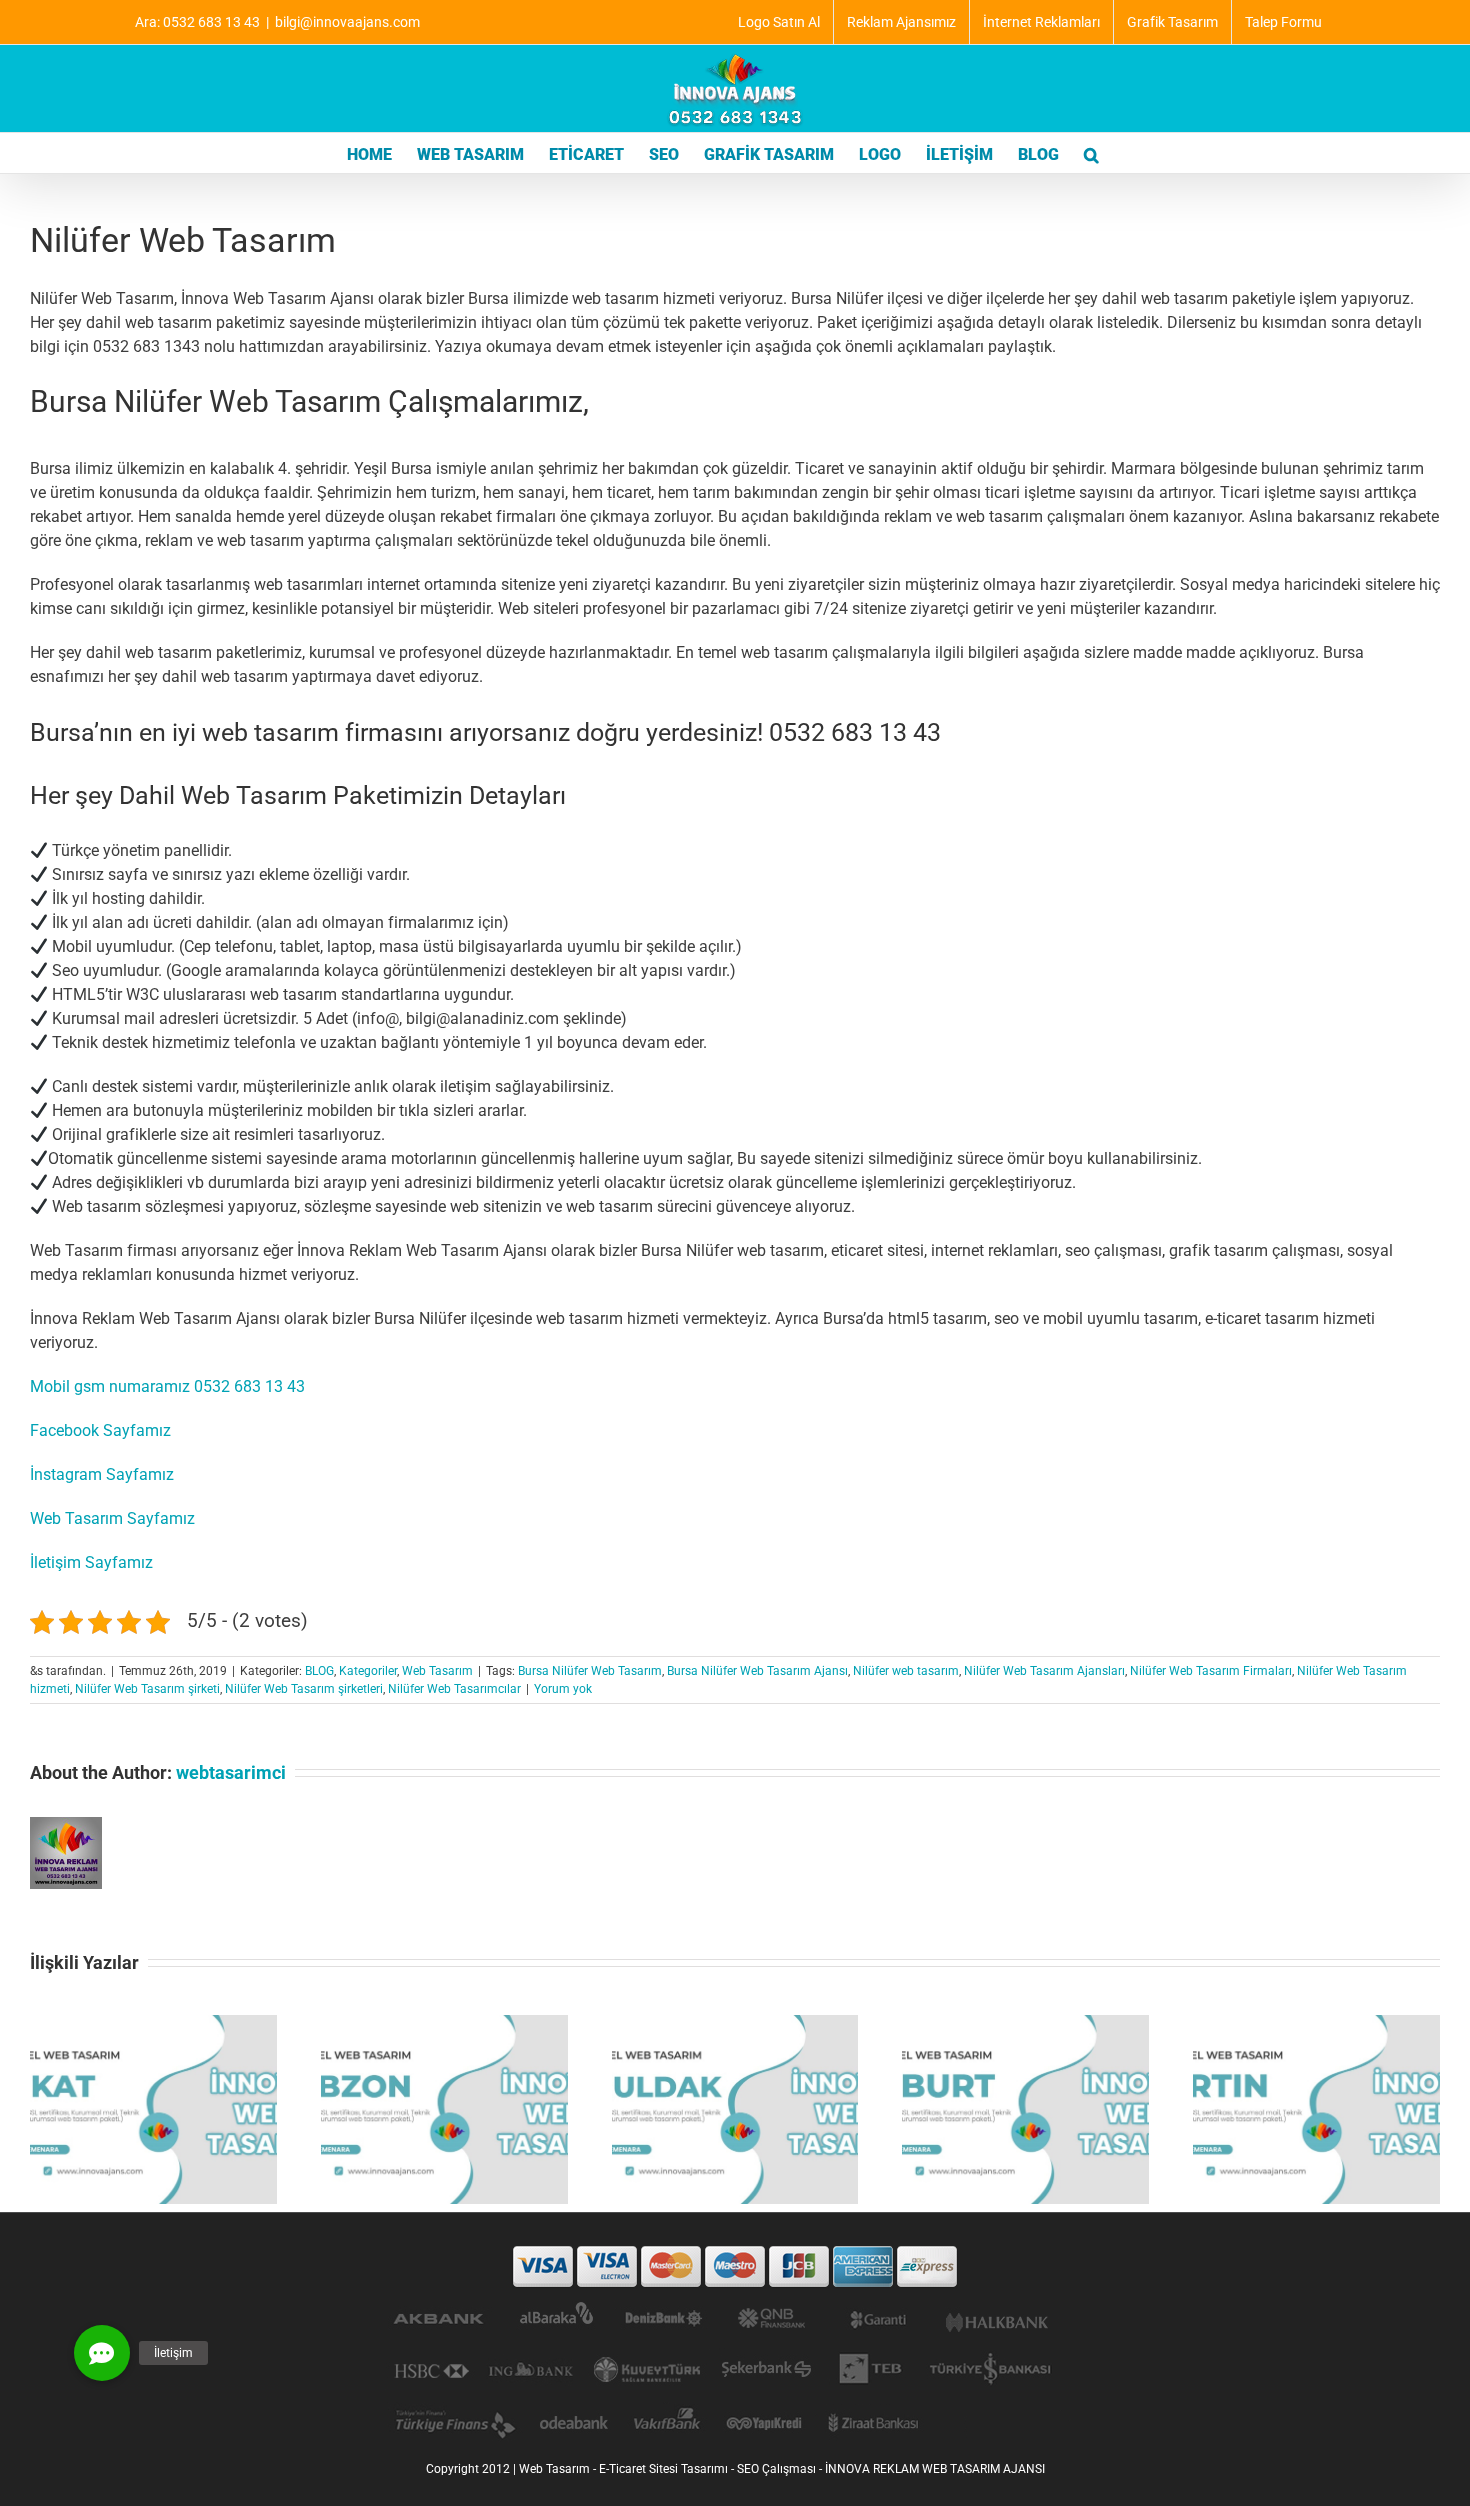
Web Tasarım (437, 1671)
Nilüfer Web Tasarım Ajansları (1044, 1671)
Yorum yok (563, 1689)
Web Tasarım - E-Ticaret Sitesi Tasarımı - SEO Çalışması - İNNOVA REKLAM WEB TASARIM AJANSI (782, 2469)
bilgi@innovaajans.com (347, 22)
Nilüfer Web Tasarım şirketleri (304, 1689)
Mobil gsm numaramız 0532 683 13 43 (167, 1386)
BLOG (319, 1671)
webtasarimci (231, 1772)
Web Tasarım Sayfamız (112, 1518)
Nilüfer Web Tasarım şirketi (147, 1689)
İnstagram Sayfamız (102, 1474)
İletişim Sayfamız (91, 1562)
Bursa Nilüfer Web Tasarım (590, 1671)
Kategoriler (368, 1671)
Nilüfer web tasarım (906, 1671)
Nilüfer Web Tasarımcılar (454, 1689)
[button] (1091, 153)
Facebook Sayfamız (100, 1430)
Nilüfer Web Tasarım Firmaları (1211, 1671)
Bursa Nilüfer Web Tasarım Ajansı (757, 1671)
